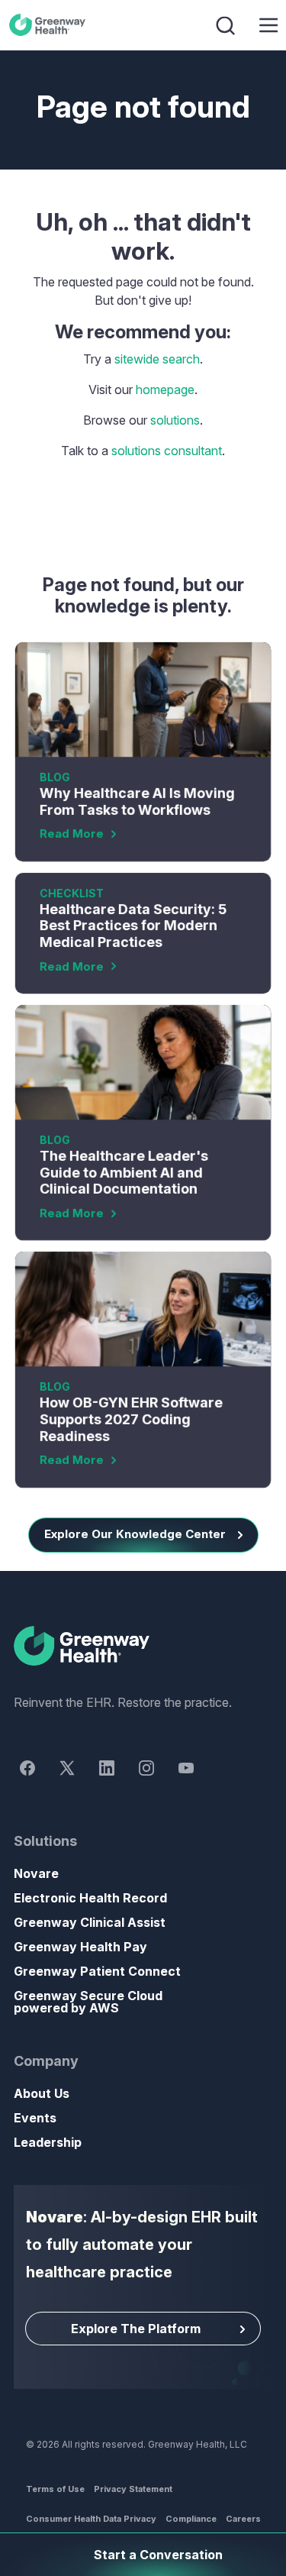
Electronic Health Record (90, 1898)
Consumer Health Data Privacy (91, 2519)
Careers (243, 2519)
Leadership (48, 2142)
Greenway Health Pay (80, 1947)
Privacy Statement (133, 2489)
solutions (175, 420)
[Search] (227, 25)
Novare (36, 1873)
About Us (42, 2093)
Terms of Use (55, 2489)
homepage (165, 389)
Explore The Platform (136, 2329)
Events (35, 2118)
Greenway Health (50, 25)
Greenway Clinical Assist (90, 1922)
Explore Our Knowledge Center (135, 1534)
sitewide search (157, 359)
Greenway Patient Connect (97, 1971)
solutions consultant (167, 451)
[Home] (143, 1647)
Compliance (191, 2519)
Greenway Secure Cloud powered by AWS (88, 2002)
